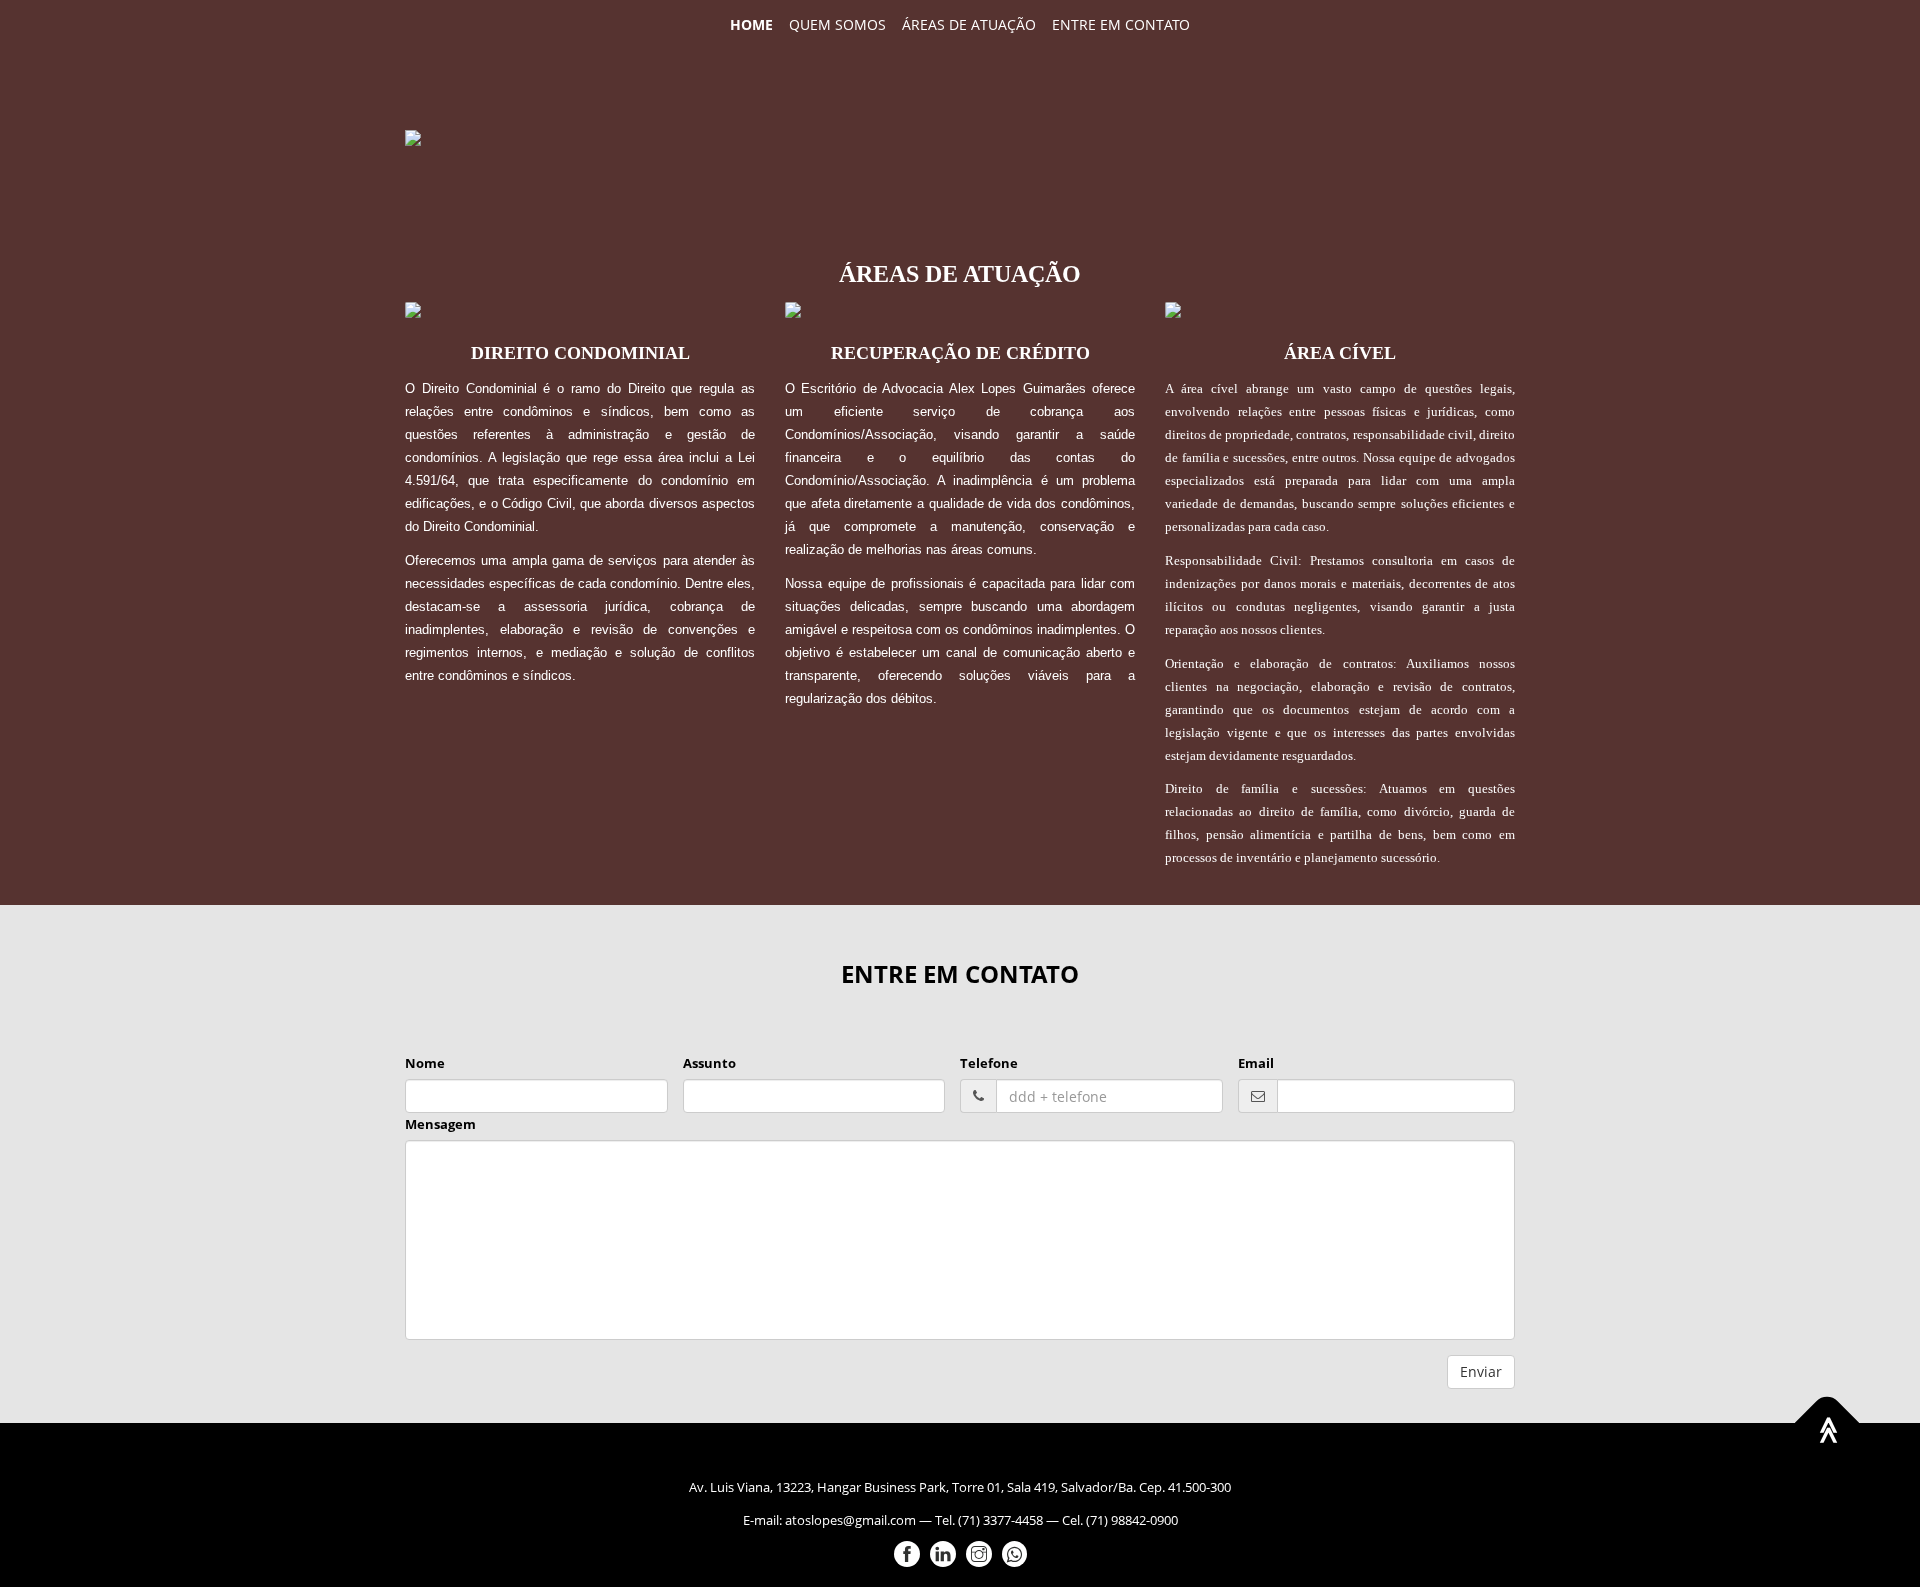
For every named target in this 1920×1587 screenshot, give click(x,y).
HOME (751, 24)
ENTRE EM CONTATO (1121, 24)
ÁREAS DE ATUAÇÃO (969, 24)
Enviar (1481, 1371)
